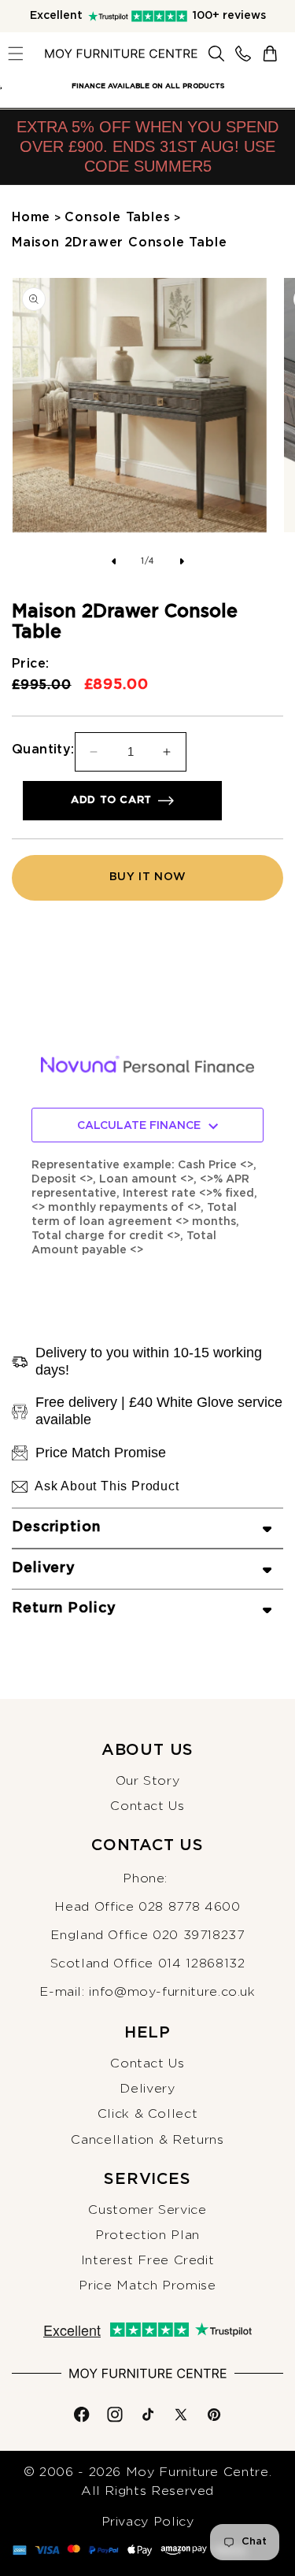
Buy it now (148, 877)
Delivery (147, 2089)
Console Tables (117, 217)
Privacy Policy (148, 2522)
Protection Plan (147, 2235)
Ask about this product (107, 1486)
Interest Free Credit (148, 2260)
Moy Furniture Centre (197, 2472)
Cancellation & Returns (147, 2140)
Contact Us (147, 1806)
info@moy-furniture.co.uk (172, 1992)
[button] (16, 54)
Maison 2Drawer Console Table (119, 242)
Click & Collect (148, 2114)
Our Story (148, 1781)
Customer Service (147, 2210)
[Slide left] (113, 561)
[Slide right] (183, 561)
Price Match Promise (147, 2285)
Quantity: (43, 749)
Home (31, 217)
